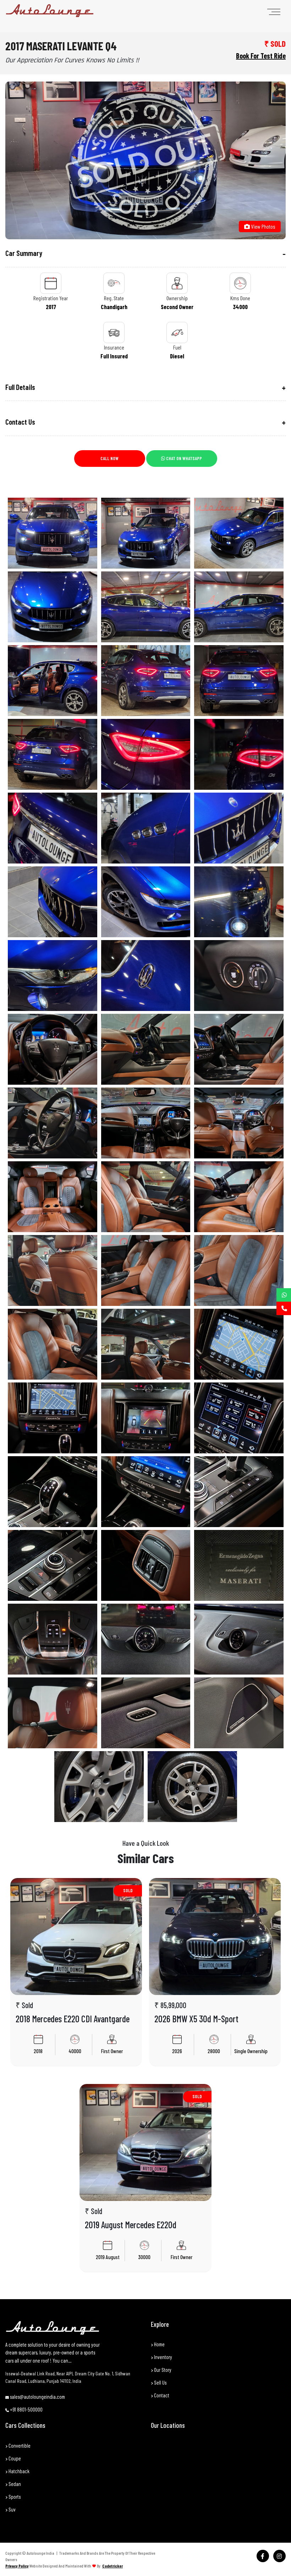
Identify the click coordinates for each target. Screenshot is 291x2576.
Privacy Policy (17, 2566)
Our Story (162, 2370)
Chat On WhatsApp (183, 458)
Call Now (109, 458)
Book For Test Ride (261, 56)
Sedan (14, 2484)
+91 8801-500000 (26, 2409)
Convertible (19, 2446)
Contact (161, 2395)
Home (159, 2344)
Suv (12, 2509)
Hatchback (18, 2471)
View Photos (263, 226)
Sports (14, 2497)
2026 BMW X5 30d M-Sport (196, 2019)
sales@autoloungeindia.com (37, 2397)
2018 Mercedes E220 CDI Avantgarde (73, 2019)
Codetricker (112, 2566)
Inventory (163, 2357)
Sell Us (160, 2382)
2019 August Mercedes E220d (131, 2225)
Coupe (14, 2458)
